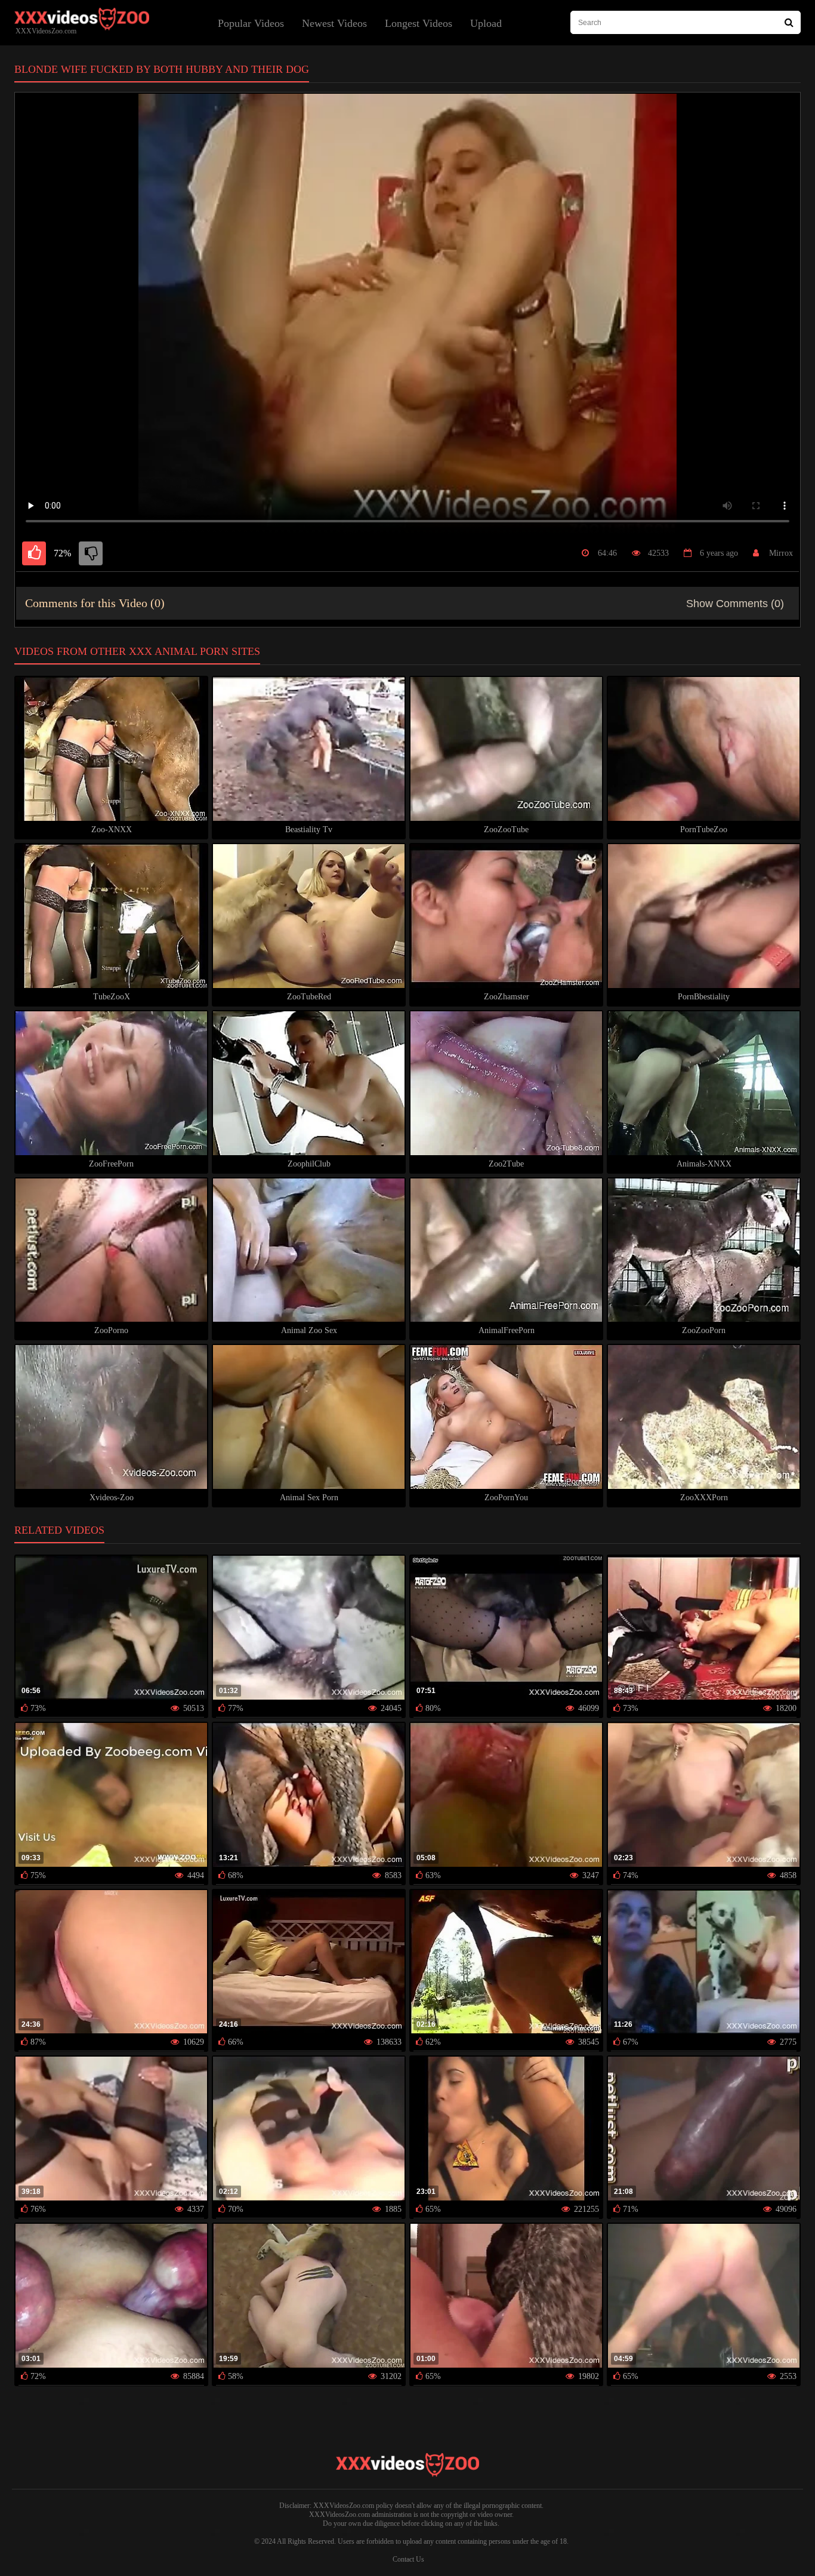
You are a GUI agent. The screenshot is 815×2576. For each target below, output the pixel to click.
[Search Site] (789, 22)
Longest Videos (419, 23)
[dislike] (91, 553)
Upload (486, 23)
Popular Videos (251, 23)
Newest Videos (334, 23)
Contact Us (408, 2559)
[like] (34, 553)
